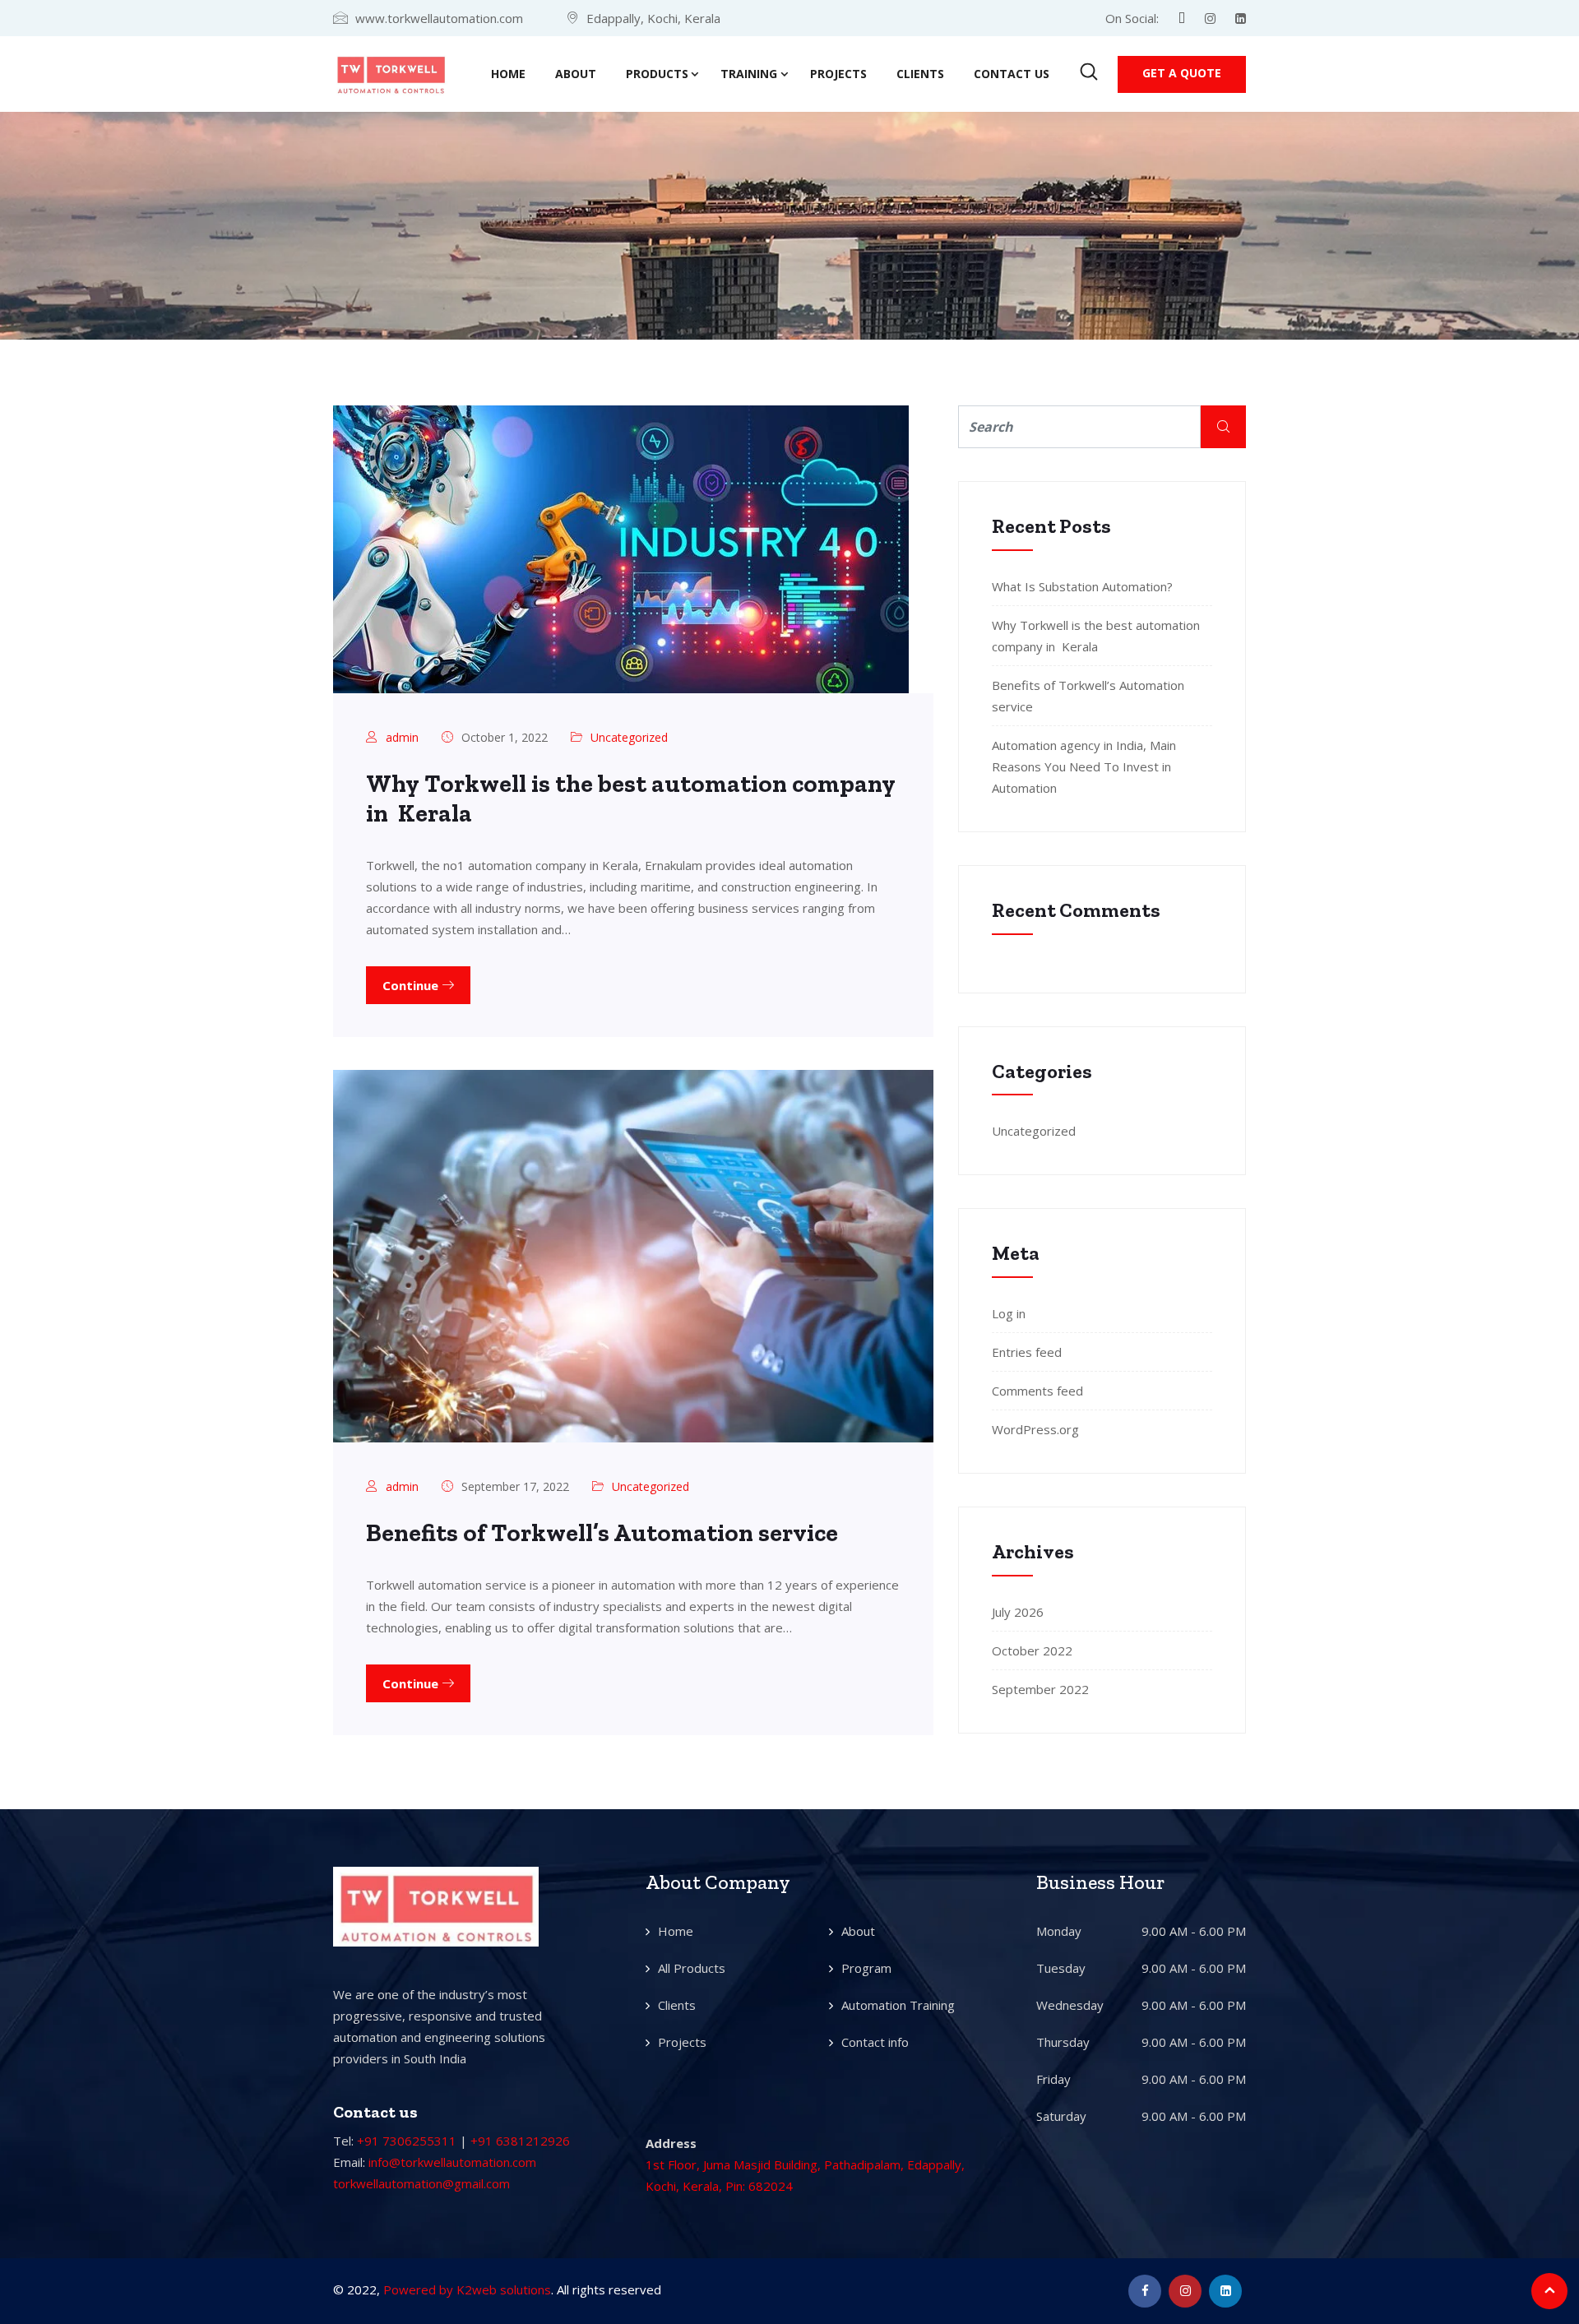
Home (508, 74)
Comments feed (1037, 1391)
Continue (412, 985)
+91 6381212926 (520, 2141)
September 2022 (1040, 1689)
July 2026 (1018, 1612)
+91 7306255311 (407, 2141)
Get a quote (1182, 73)
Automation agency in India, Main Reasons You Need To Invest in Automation (1084, 766)
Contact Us (1012, 74)
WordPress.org (1035, 1429)
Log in (1009, 1313)
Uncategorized (629, 737)
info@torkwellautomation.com (452, 2162)
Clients (920, 74)
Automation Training (898, 2005)
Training (749, 74)
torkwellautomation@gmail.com (421, 2183)
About (576, 74)
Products (657, 74)
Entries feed (1027, 1352)
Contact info (875, 2042)
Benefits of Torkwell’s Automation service (602, 1533)
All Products (692, 1968)
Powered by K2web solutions (467, 2289)
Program (866, 1968)
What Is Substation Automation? (1082, 586)
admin (402, 737)
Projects (838, 74)
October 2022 (1032, 1650)
